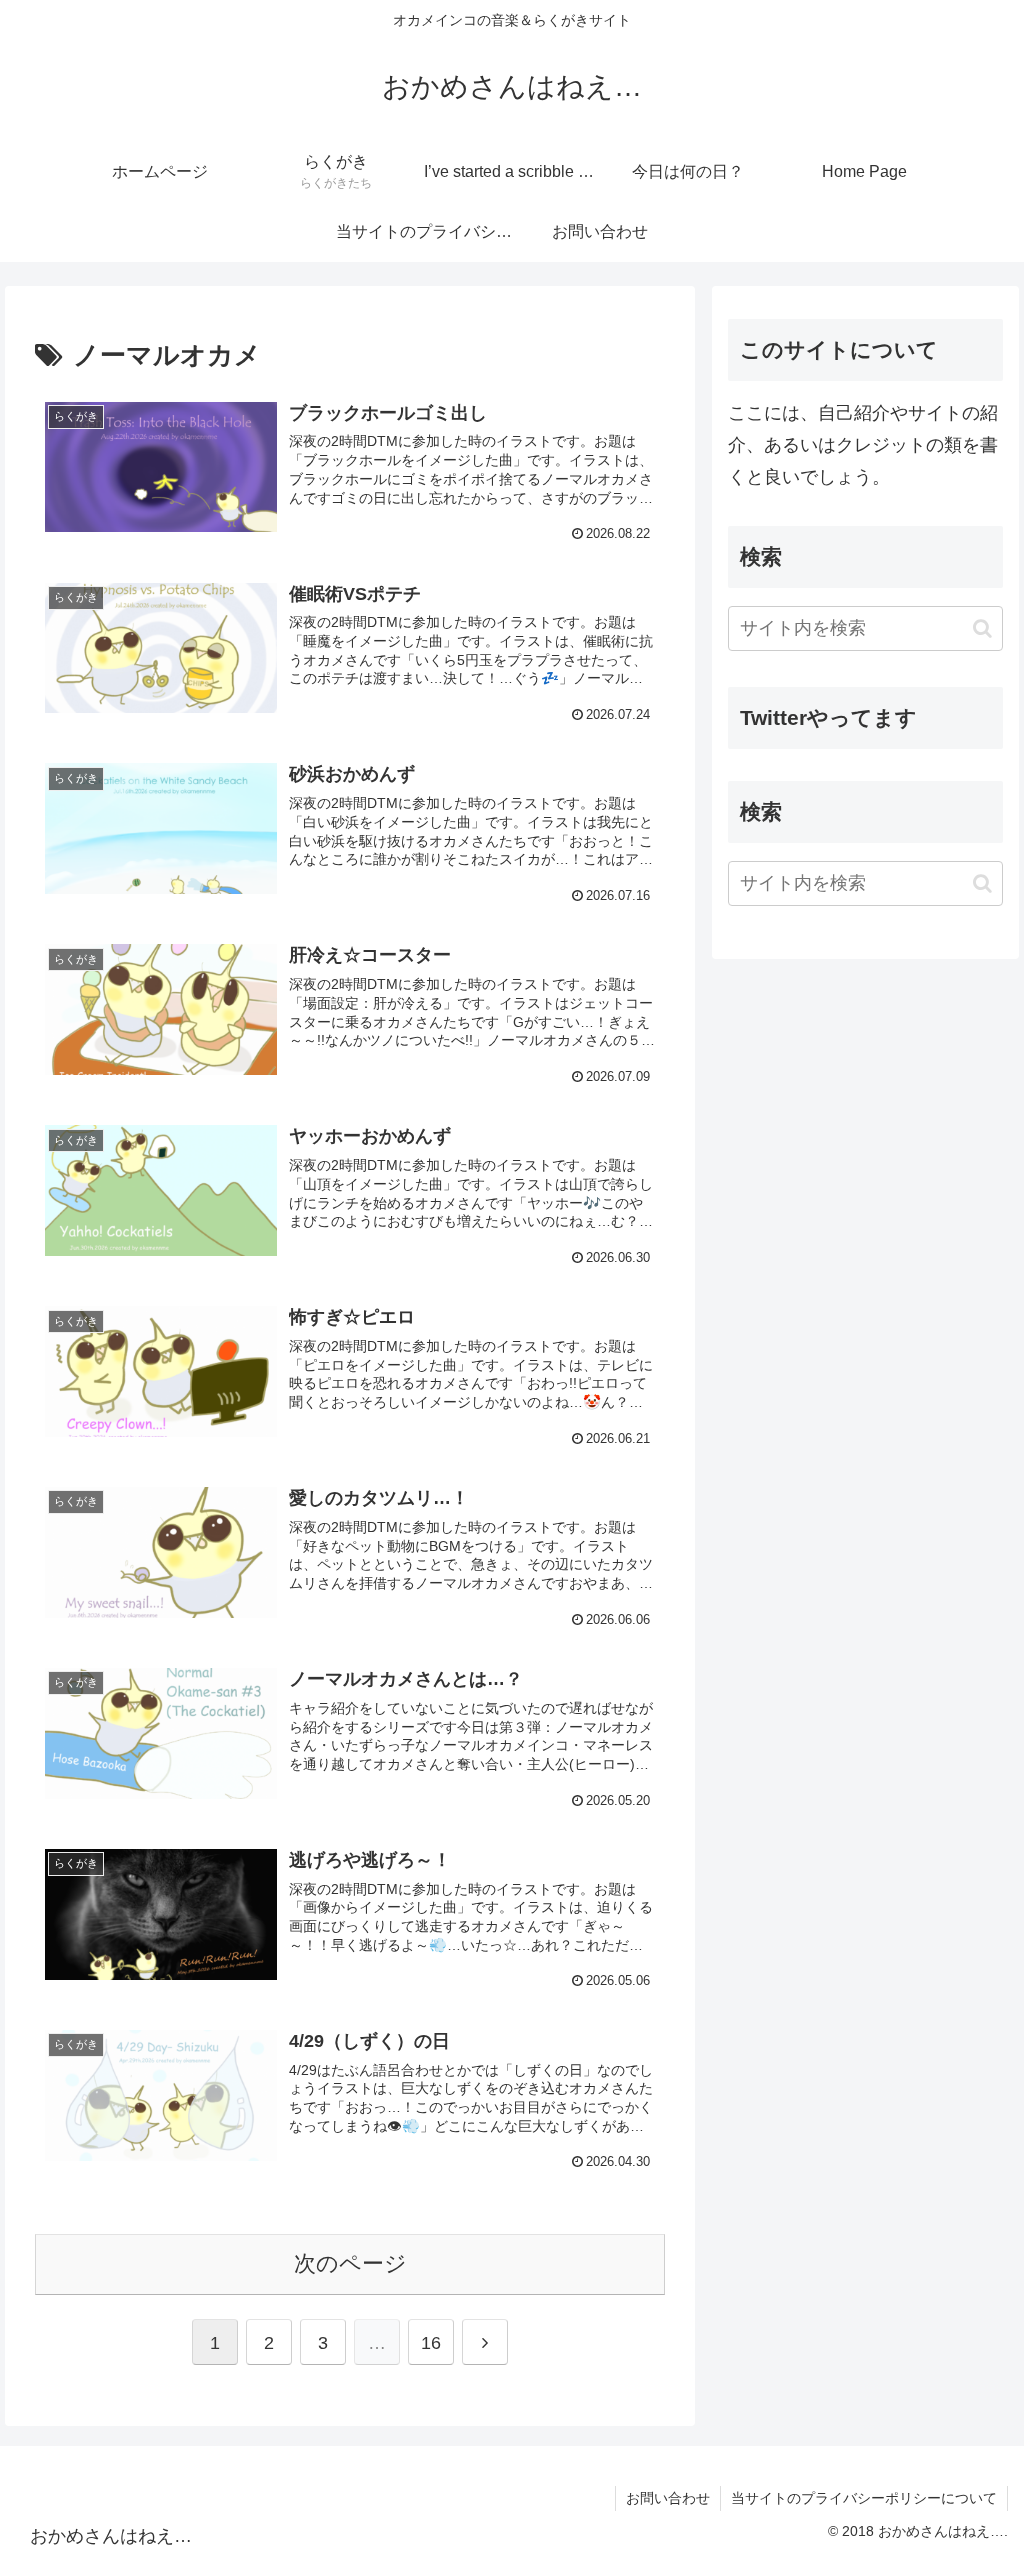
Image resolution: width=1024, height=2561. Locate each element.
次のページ (350, 2263)
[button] (982, 628)
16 (431, 2343)
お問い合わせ (668, 2498)
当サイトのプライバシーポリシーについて (864, 2498)
